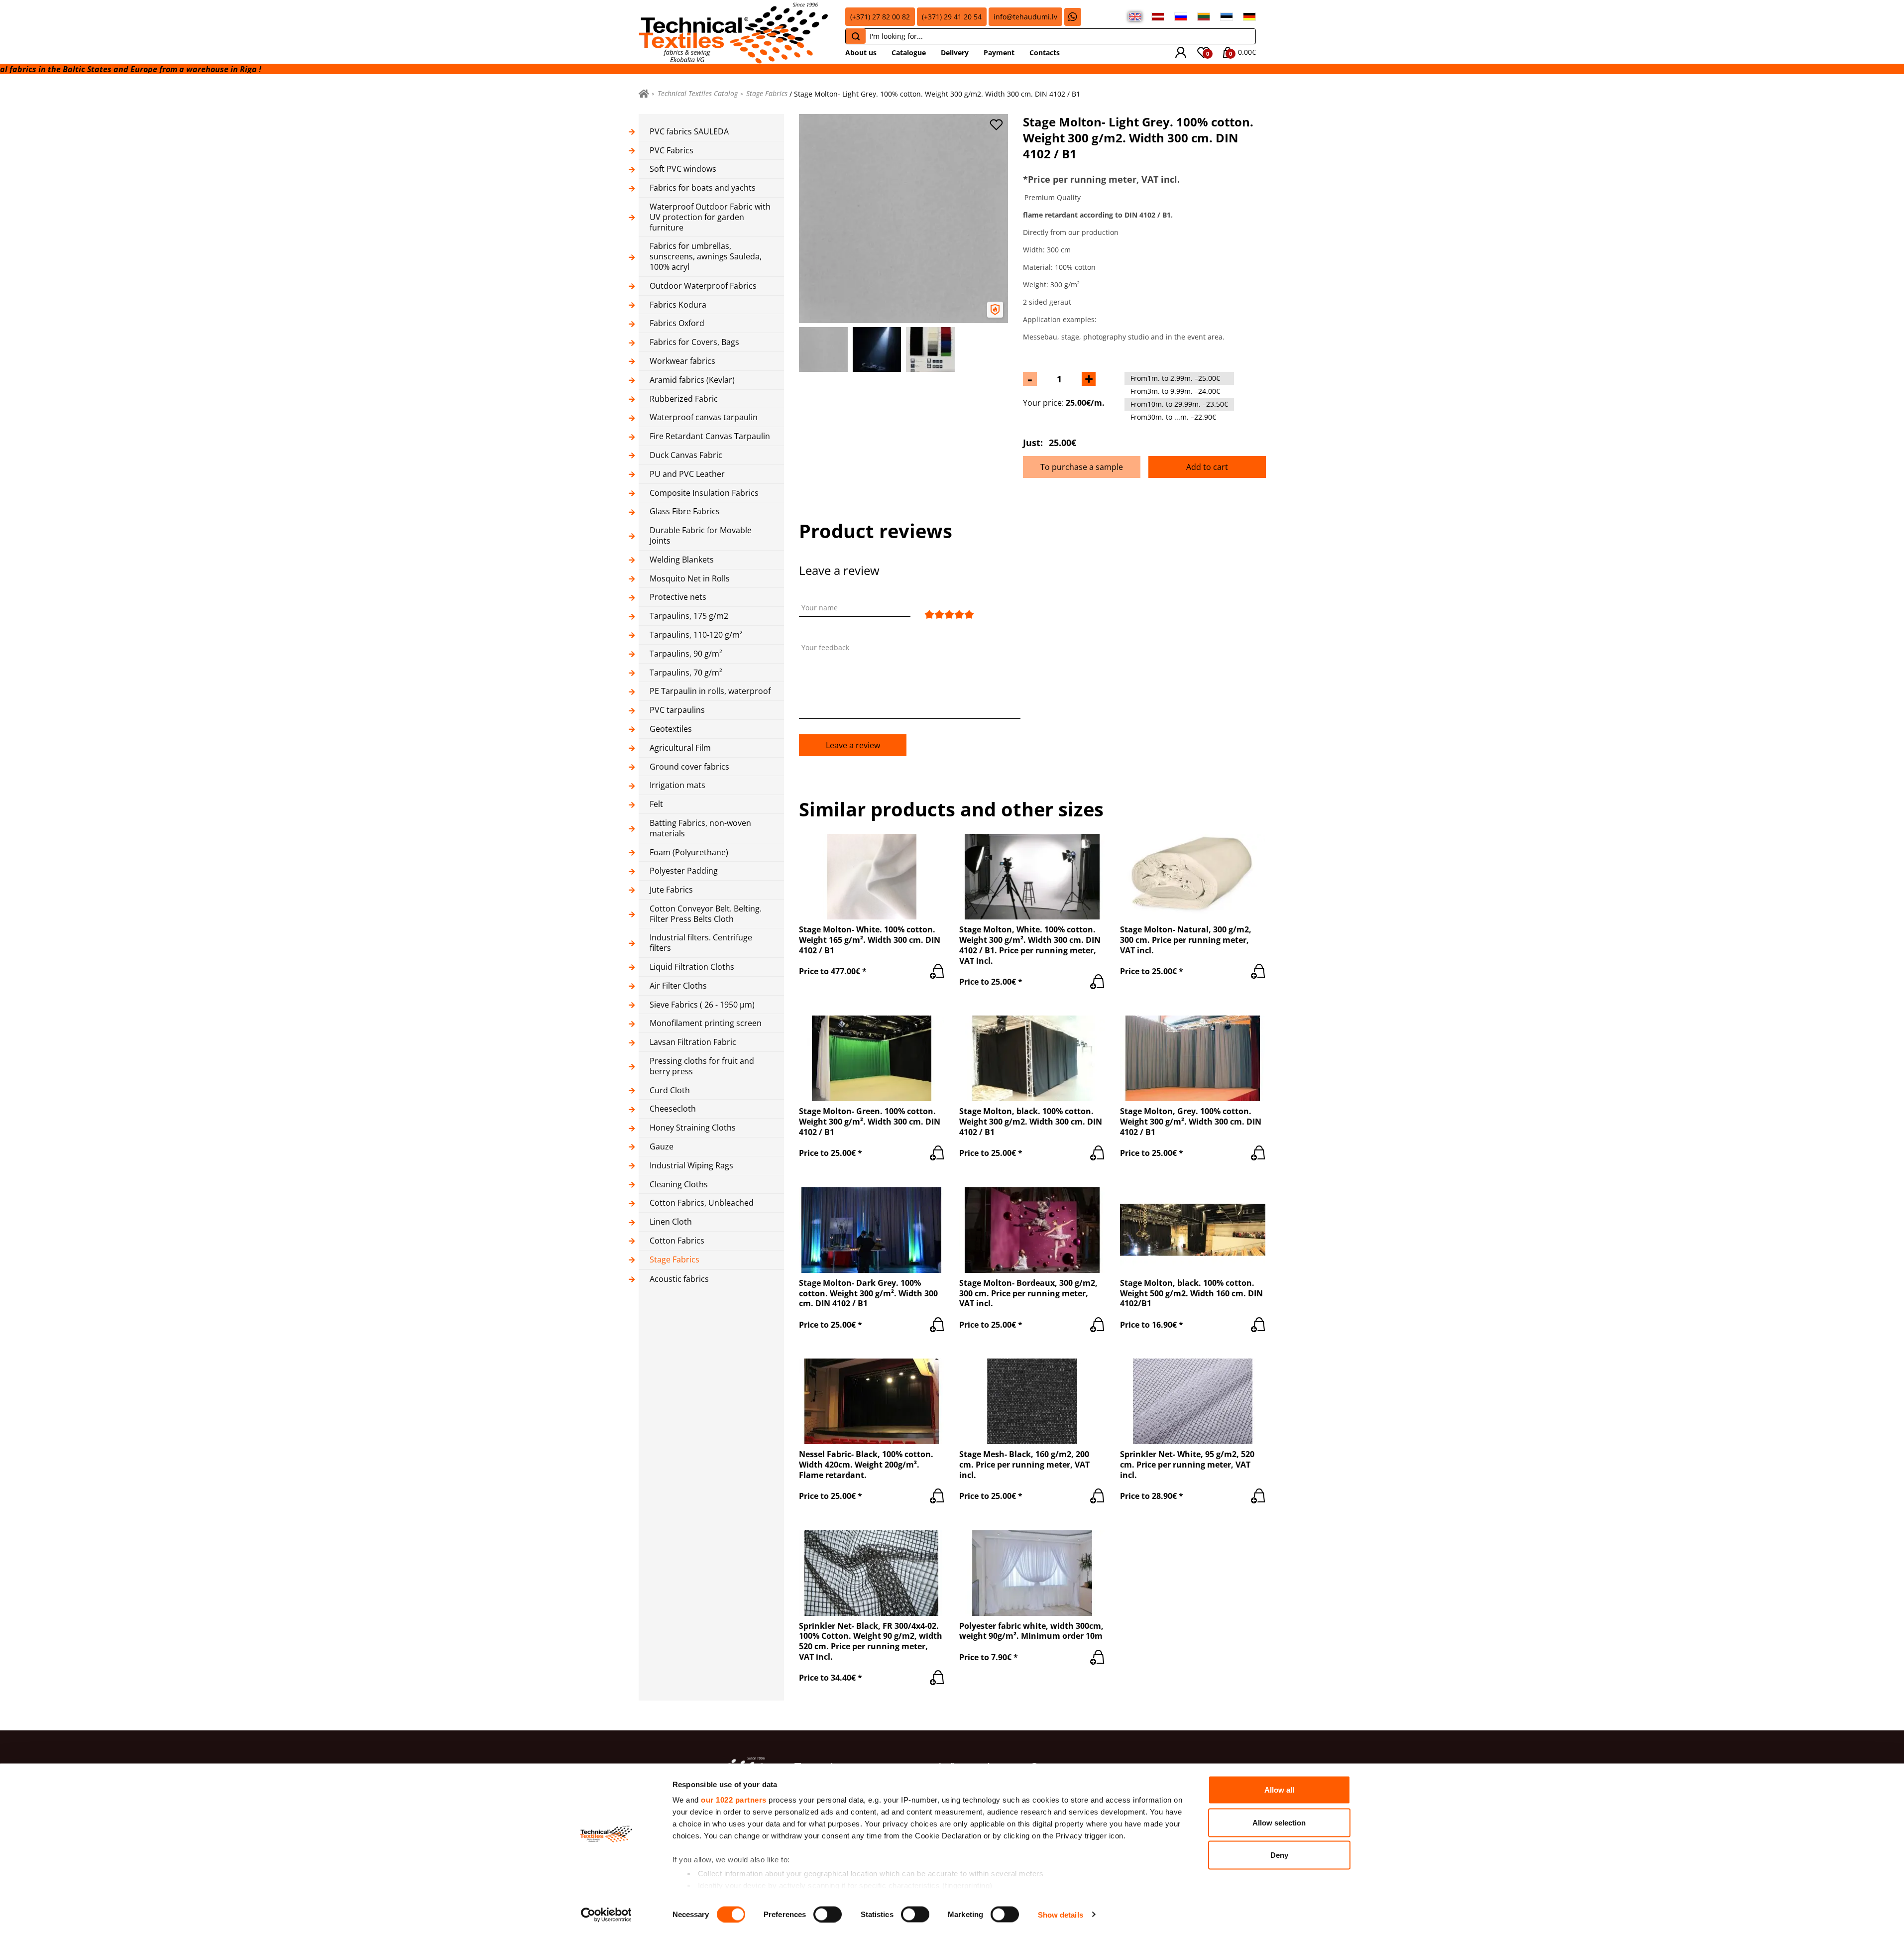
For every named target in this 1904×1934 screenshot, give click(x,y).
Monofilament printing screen (706, 1023)
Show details (1061, 1914)
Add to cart (1207, 467)
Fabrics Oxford (677, 323)
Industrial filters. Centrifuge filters (701, 943)
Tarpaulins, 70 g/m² (686, 673)
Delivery (955, 53)
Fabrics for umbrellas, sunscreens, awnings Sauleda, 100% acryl (706, 256)
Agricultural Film (680, 748)
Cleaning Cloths (679, 1185)
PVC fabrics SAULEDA (689, 132)
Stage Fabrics (767, 94)
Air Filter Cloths (678, 986)
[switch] (828, 1914)
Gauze (662, 1147)
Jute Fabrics (671, 890)
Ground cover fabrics (689, 767)
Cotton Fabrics (677, 1241)
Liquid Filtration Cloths (692, 967)
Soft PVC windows (683, 169)
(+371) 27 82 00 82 (880, 17)
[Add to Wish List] (996, 125)
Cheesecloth (673, 1109)
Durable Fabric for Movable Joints (701, 536)
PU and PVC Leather (687, 474)
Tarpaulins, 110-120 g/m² (696, 635)
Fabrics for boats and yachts (703, 188)
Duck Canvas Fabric (686, 455)
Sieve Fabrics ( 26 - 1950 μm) (702, 1005)
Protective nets (678, 597)
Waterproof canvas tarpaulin (704, 417)
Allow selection (1279, 1822)
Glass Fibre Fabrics (685, 512)
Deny (1279, 1855)
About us (861, 53)
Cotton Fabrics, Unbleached (702, 1203)
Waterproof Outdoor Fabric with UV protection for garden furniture (710, 217)
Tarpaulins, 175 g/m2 (689, 616)
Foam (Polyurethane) (689, 853)
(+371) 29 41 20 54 (952, 17)
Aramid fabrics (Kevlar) (692, 380)
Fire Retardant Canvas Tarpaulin (710, 436)
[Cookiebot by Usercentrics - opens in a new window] (606, 1915)
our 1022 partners (734, 1800)
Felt (656, 804)
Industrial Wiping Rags (691, 1166)
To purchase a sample (1082, 467)
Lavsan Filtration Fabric (693, 1042)
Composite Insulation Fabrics (704, 493)
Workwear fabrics (682, 361)
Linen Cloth (671, 1222)
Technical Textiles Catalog (698, 94)
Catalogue (909, 53)
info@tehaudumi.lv (1025, 17)
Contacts (1045, 53)
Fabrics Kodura (678, 305)
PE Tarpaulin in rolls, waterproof (710, 691)
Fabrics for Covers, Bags (694, 342)
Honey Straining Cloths (693, 1128)
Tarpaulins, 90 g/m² (686, 654)
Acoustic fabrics (679, 1279)
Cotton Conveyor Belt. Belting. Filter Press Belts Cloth (706, 914)
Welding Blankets (682, 560)
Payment (999, 53)
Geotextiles (671, 729)
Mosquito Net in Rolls (690, 579)
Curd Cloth (670, 1090)
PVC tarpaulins (677, 710)
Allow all (1279, 1790)
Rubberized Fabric (684, 399)
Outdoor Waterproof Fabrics (703, 286)
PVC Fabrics (672, 151)
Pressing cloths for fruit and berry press (702, 1066)
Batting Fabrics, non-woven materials (700, 828)
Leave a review (853, 745)
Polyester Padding (684, 871)
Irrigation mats (677, 785)
